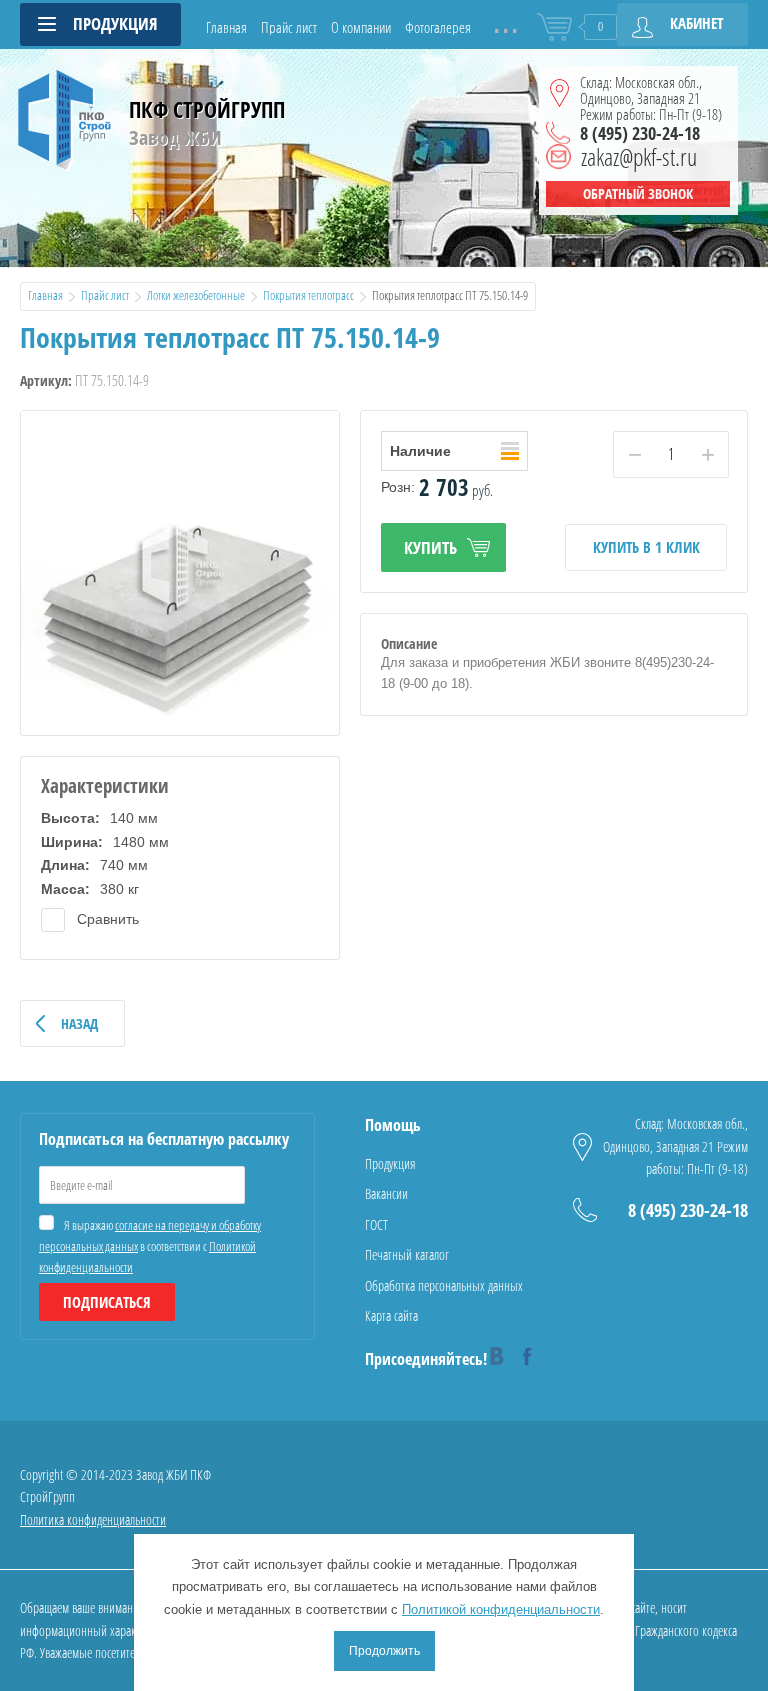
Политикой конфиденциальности (501, 1609)
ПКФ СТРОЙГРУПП (207, 109)
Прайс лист (289, 27)
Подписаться (107, 1302)
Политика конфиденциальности (93, 1519)
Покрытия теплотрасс (308, 295)
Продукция (390, 1163)
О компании (361, 27)
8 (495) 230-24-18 (640, 133)
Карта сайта (391, 1315)
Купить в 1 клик (646, 547)
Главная (226, 27)
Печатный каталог (407, 1254)
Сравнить (106, 919)
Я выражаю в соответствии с (150, 1246)
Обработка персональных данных (444, 1285)
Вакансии (386, 1193)
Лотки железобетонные (196, 295)
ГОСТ (376, 1224)
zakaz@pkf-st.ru (639, 157)
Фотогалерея (438, 27)
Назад (79, 1023)
